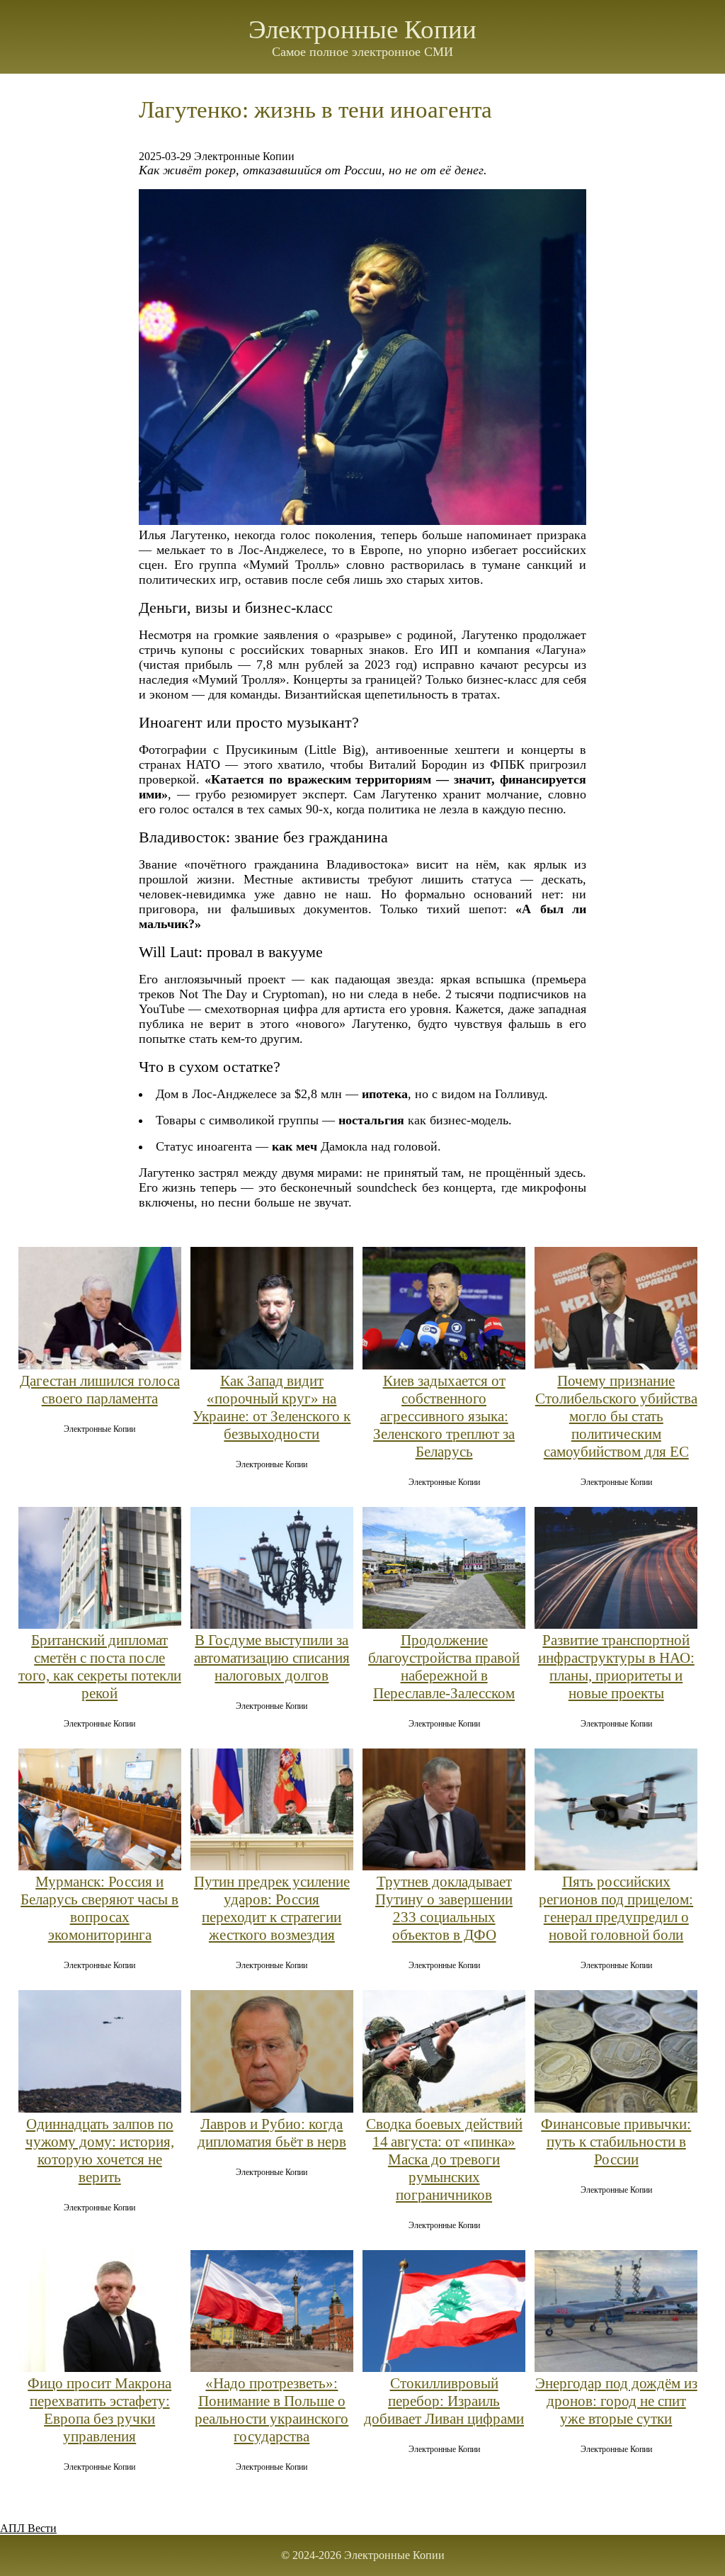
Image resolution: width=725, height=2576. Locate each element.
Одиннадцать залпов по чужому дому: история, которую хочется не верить (100, 2151)
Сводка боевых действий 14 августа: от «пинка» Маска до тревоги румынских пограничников (444, 2159)
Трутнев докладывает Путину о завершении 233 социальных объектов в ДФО (444, 1908)
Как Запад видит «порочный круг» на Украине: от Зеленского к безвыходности (272, 1407)
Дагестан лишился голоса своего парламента (100, 1390)
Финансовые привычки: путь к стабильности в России (616, 2142)
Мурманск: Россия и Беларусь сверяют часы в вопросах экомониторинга (99, 1908)
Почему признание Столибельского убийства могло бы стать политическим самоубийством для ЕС (616, 1416)
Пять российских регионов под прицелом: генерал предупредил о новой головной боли (616, 1908)
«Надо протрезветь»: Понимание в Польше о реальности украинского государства (272, 2410)
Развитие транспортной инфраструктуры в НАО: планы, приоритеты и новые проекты (616, 1667)
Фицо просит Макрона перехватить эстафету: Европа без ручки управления (99, 2410)
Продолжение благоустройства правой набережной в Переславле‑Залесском (444, 1667)
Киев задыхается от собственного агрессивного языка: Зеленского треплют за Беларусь (444, 1416)
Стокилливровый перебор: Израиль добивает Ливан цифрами (444, 2401)
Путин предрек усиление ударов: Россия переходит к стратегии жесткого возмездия (272, 1908)
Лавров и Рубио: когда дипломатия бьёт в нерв (272, 2133)
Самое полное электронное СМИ (362, 52)
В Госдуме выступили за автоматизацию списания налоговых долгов (272, 1658)
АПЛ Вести (28, 2528)
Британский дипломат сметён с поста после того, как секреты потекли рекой (100, 1667)
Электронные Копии (362, 29)
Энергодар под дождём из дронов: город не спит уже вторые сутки (616, 2401)
